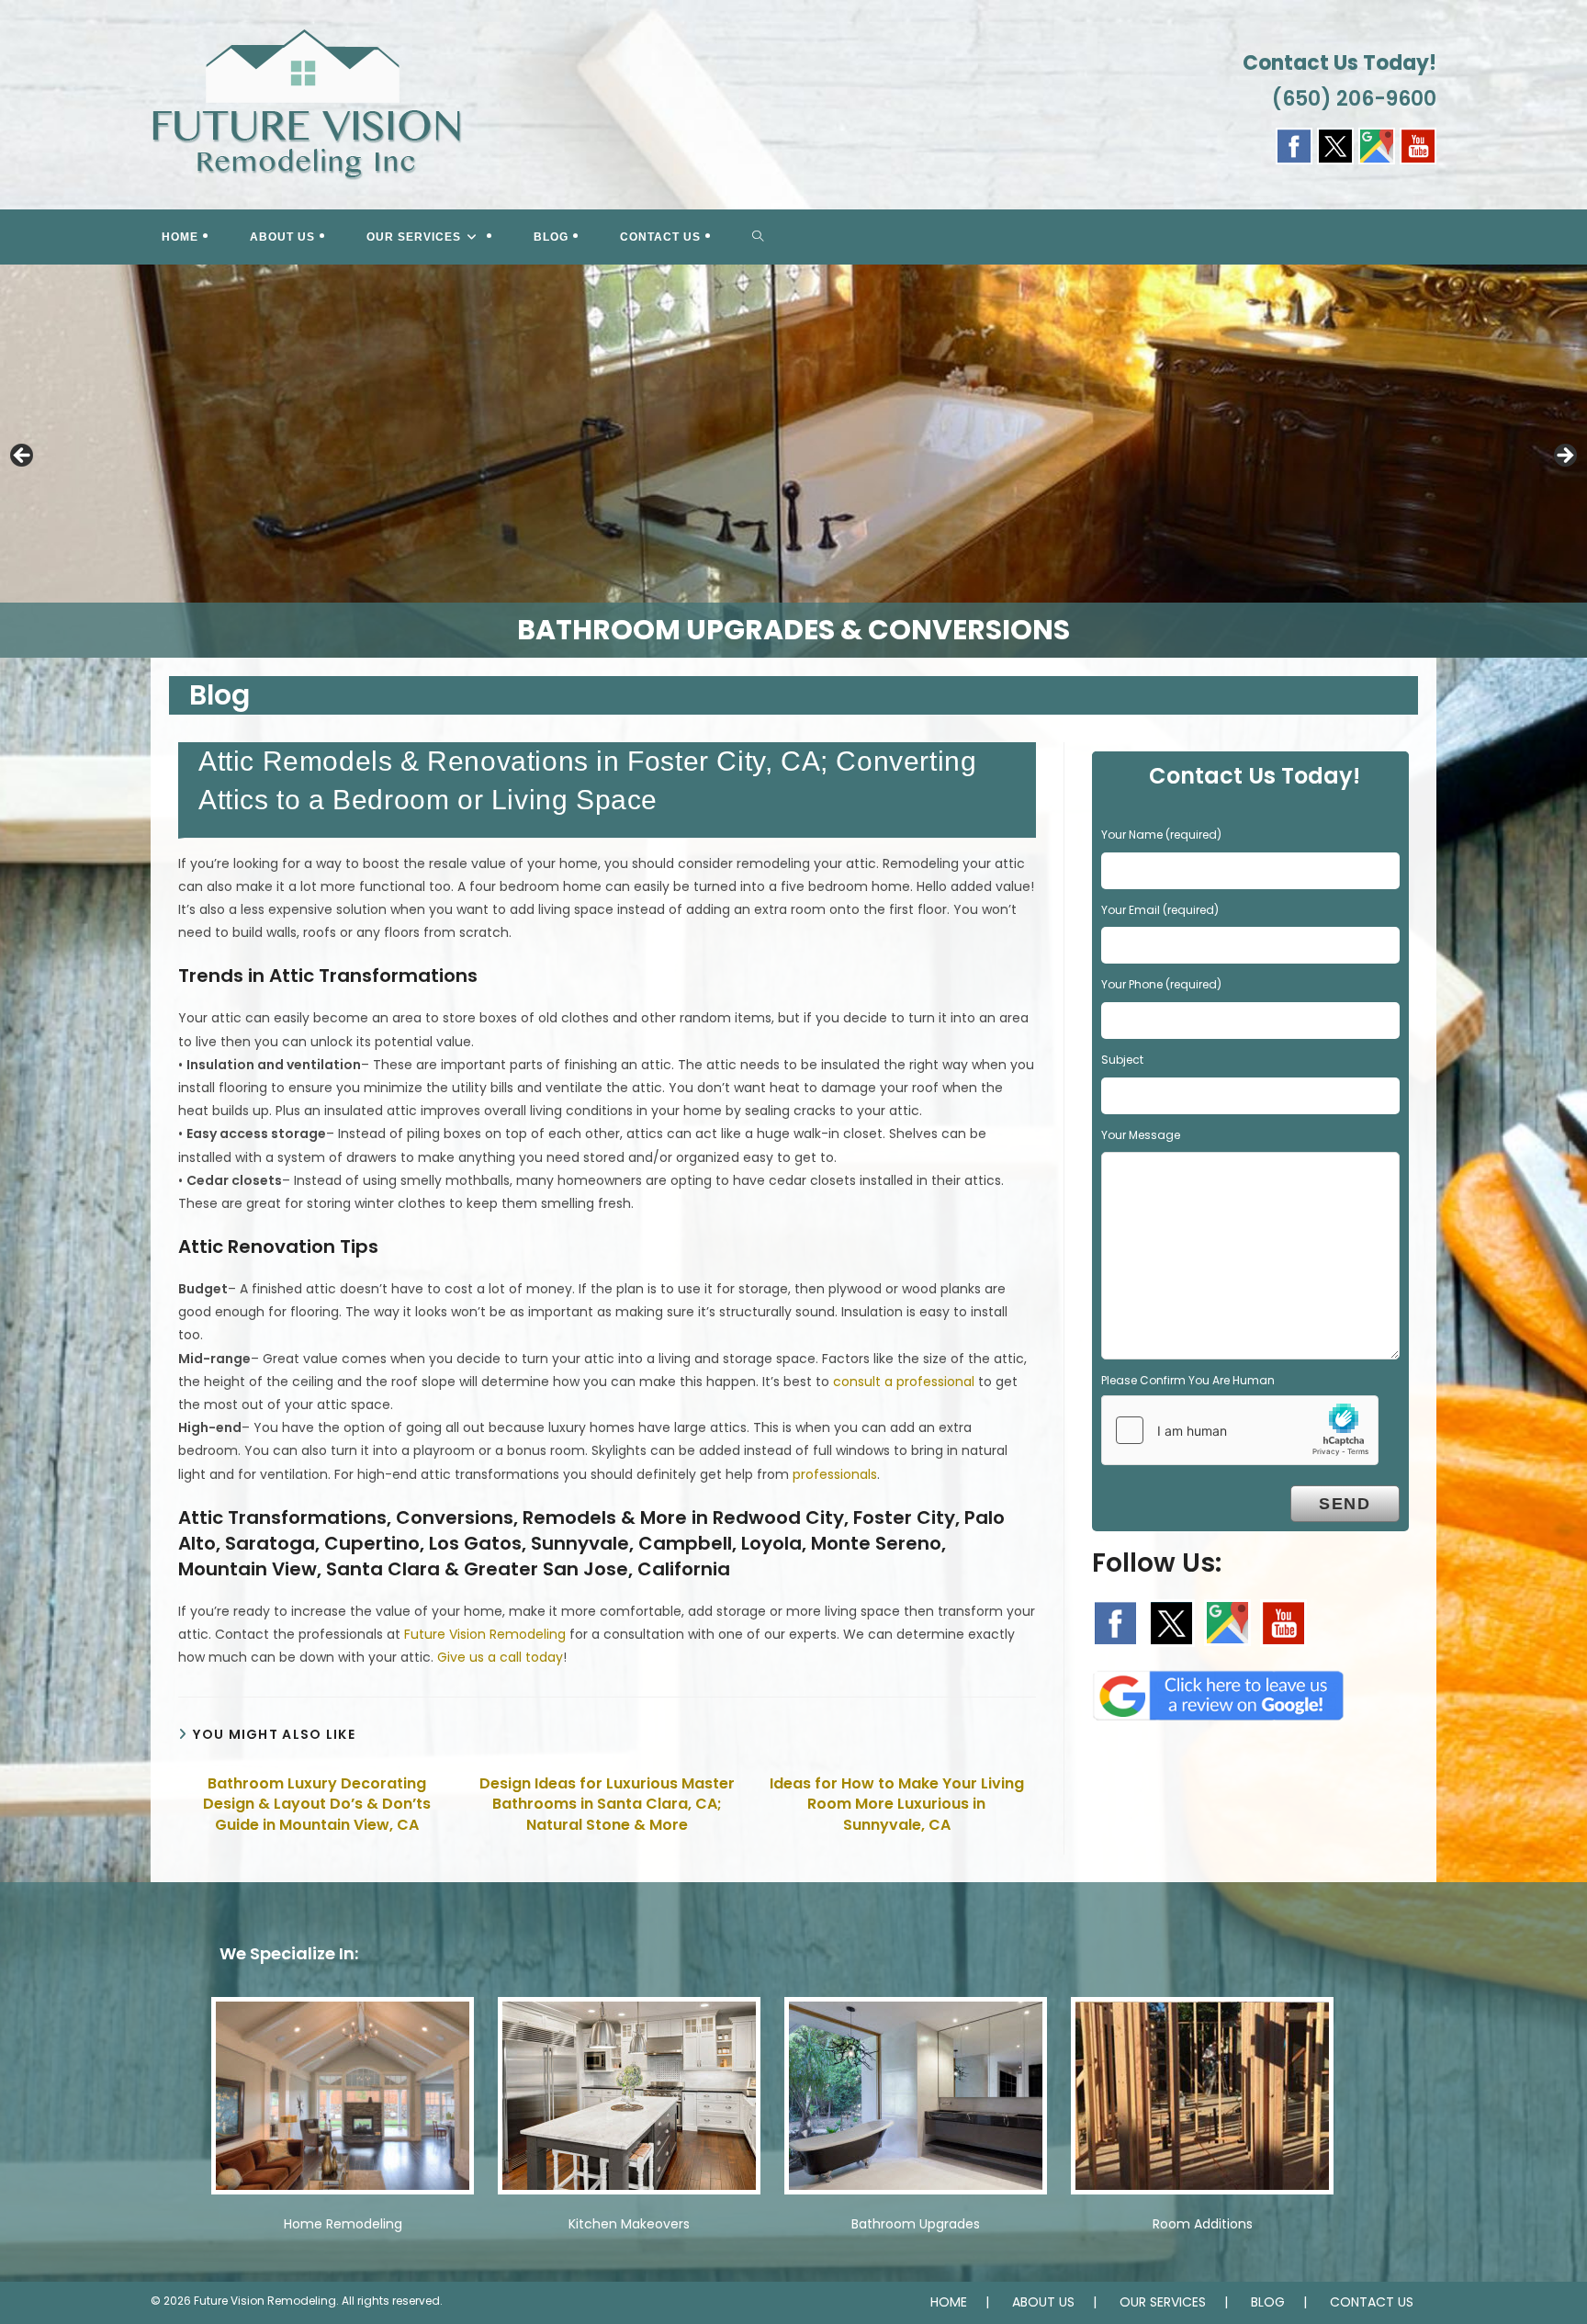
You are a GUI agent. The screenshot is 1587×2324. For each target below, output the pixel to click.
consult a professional (904, 1382)
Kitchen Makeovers (629, 2224)
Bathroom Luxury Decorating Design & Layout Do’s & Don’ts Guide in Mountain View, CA (317, 1805)
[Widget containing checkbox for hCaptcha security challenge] (1240, 1430)
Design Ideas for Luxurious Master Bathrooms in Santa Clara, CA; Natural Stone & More (607, 1805)
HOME (949, 2302)
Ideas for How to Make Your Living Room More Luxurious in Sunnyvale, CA (897, 1805)
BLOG (1268, 2302)
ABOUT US (1043, 2302)
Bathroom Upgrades (916, 2224)
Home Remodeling (343, 2224)
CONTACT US (1372, 2302)
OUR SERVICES (1163, 2302)
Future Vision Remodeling (485, 1634)
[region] (793, 461)
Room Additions (1203, 2224)
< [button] (23, 457)
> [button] (1564, 457)
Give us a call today (500, 1657)
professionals (835, 1474)
